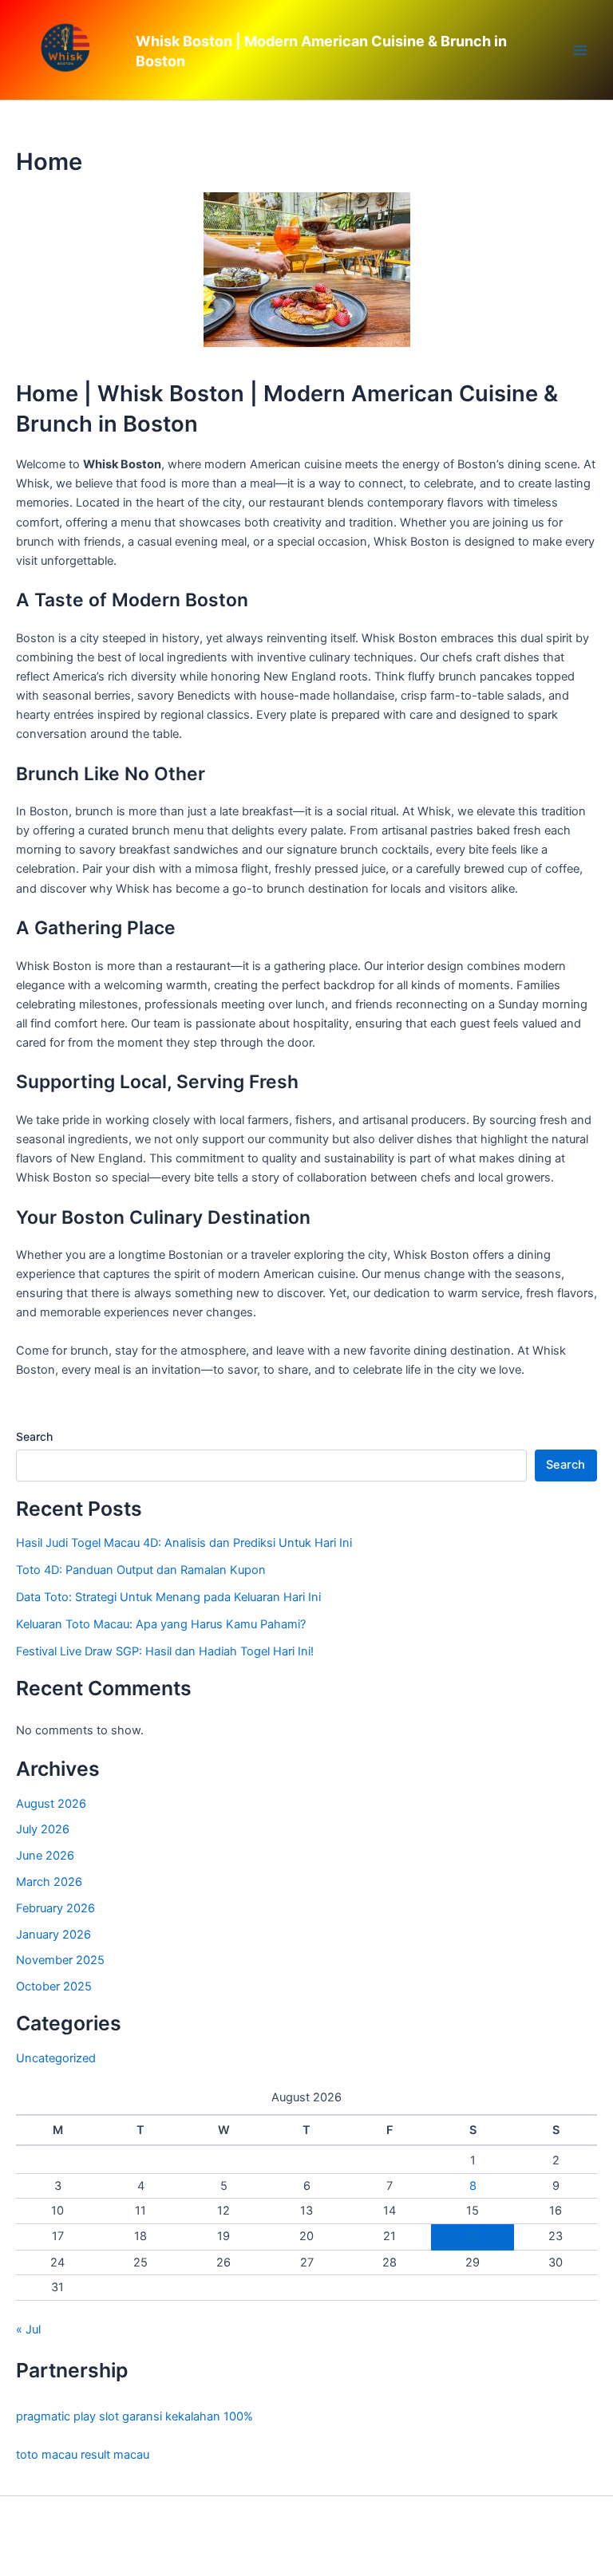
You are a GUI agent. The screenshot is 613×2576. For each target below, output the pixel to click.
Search (34, 1436)
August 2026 (51, 1804)
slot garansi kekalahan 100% (176, 2416)
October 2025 (54, 1986)
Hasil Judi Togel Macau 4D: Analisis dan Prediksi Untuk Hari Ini (184, 1543)
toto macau (47, 2455)
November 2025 (60, 1960)
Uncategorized (56, 2058)
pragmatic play (56, 2416)
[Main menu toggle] (580, 50)
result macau (115, 2455)
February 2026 (55, 1908)
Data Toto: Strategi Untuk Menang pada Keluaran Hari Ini (168, 1597)
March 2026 (49, 1882)
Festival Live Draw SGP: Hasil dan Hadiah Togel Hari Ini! (165, 1651)
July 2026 (43, 1829)
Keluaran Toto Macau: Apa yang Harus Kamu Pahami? (161, 1624)
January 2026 (53, 1935)
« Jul (28, 2329)
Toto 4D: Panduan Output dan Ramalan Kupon (141, 1570)
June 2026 (45, 1856)
